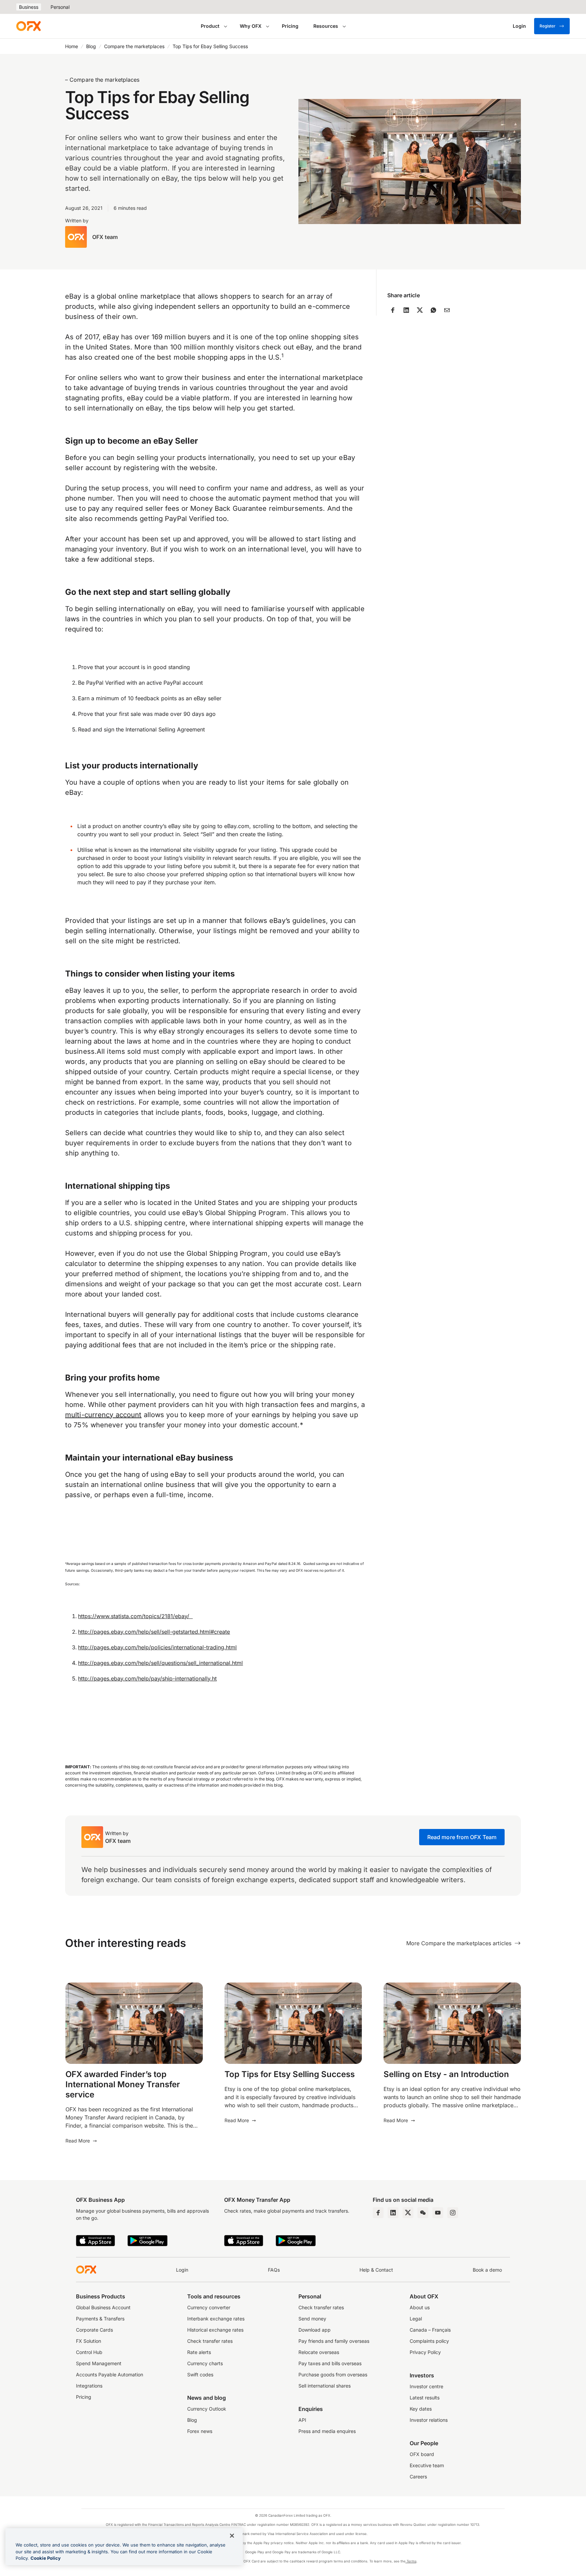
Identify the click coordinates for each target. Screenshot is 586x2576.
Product (210, 26)
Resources (326, 26)
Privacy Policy (425, 2352)
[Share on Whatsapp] (433, 310)
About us (420, 2307)
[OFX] (28, 26)
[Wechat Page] (423, 2213)
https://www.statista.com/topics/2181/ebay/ (135, 1616)
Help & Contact (376, 2270)
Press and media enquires (327, 2431)
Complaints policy (429, 2341)
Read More (78, 2141)
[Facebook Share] (393, 310)
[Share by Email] (447, 310)
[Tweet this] (420, 310)
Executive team (427, 2465)
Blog (91, 46)
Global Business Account (103, 2307)
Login (182, 2270)
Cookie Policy (46, 2558)
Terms (411, 2561)
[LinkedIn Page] (393, 2213)
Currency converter (209, 2307)
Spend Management (99, 2363)
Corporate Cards (94, 2330)
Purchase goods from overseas (333, 2374)
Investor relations (429, 2420)
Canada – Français (430, 2330)
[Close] (232, 2536)
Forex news (200, 2431)
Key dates (421, 2409)
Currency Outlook (207, 2409)
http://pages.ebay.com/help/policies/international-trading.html (157, 1647)
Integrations (89, 2386)
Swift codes (200, 2374)
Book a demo (487, 2270)
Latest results (425, 2398)
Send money (312, 2319)
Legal (416, 2319)
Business (29, 7)
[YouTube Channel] (438, 2213)
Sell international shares (325, 2386)
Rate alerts (199, 2352)
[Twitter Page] (408, 2213)
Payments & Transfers (100, 2319)
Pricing (290, 26)
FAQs (274, 2270)
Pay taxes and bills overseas (330, 2363)
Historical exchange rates (215, 2330)
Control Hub (89, 2352)
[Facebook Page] (378, 2213)
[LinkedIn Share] (406, 310)
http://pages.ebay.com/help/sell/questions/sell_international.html (160, 1663)
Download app (315, 2330)
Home (72, 46)
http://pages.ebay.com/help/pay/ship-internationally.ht (147, 1678)
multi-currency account (103, 1415)
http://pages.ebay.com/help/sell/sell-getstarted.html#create (154, 1632)
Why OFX (251, 26)
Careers (418, 2477)
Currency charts (205, 2363)
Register (548, 26)
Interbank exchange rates (216, 2319)
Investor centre (426, 2386)
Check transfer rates (210, 2341)
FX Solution (89, 2341)
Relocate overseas (319, 2352)
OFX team (105, 237)
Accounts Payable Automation (110, 2374)
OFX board (422, 2454)
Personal (60, 7)
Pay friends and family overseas (334, 2341)
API (302, 2420)
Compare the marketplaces (134, 46)
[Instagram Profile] (453, 2213)
